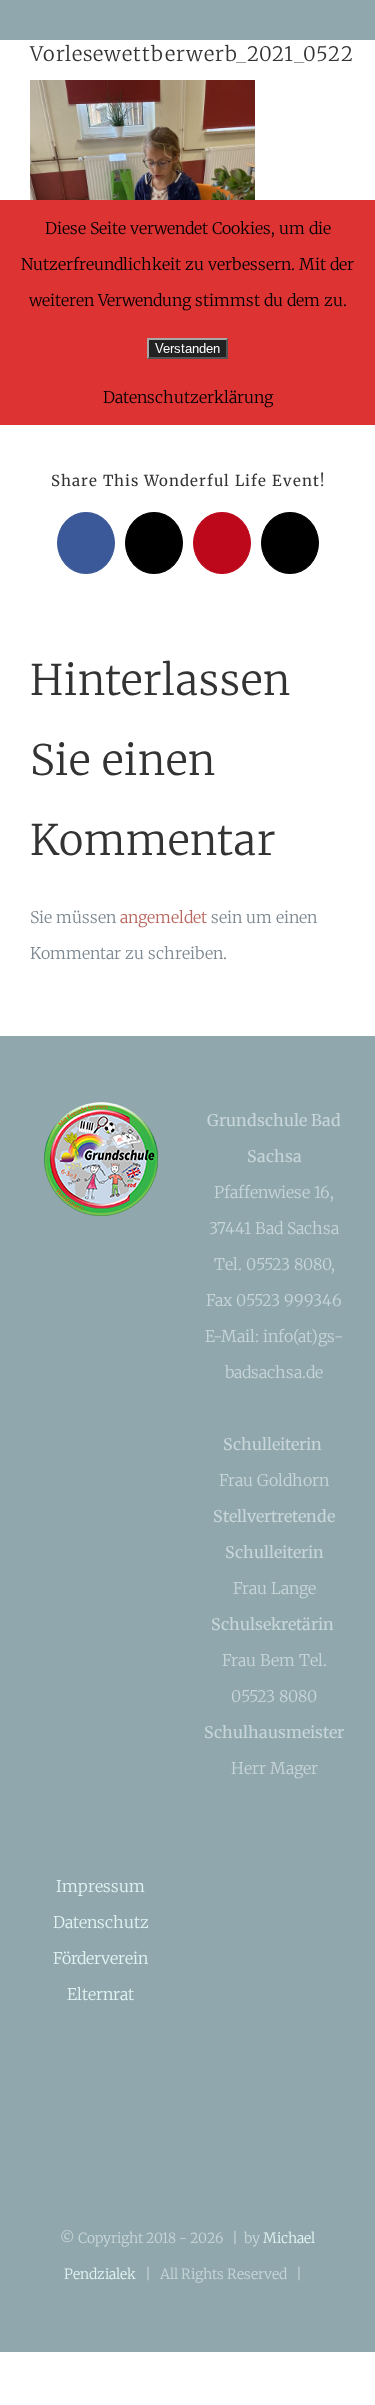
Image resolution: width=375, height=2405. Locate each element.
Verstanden (187, 348)
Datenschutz (101, 1922)
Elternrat (100, 1994)
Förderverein (100, 1958)
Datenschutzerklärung (188, 397)
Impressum (100, 1886)
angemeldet (163, 917)
